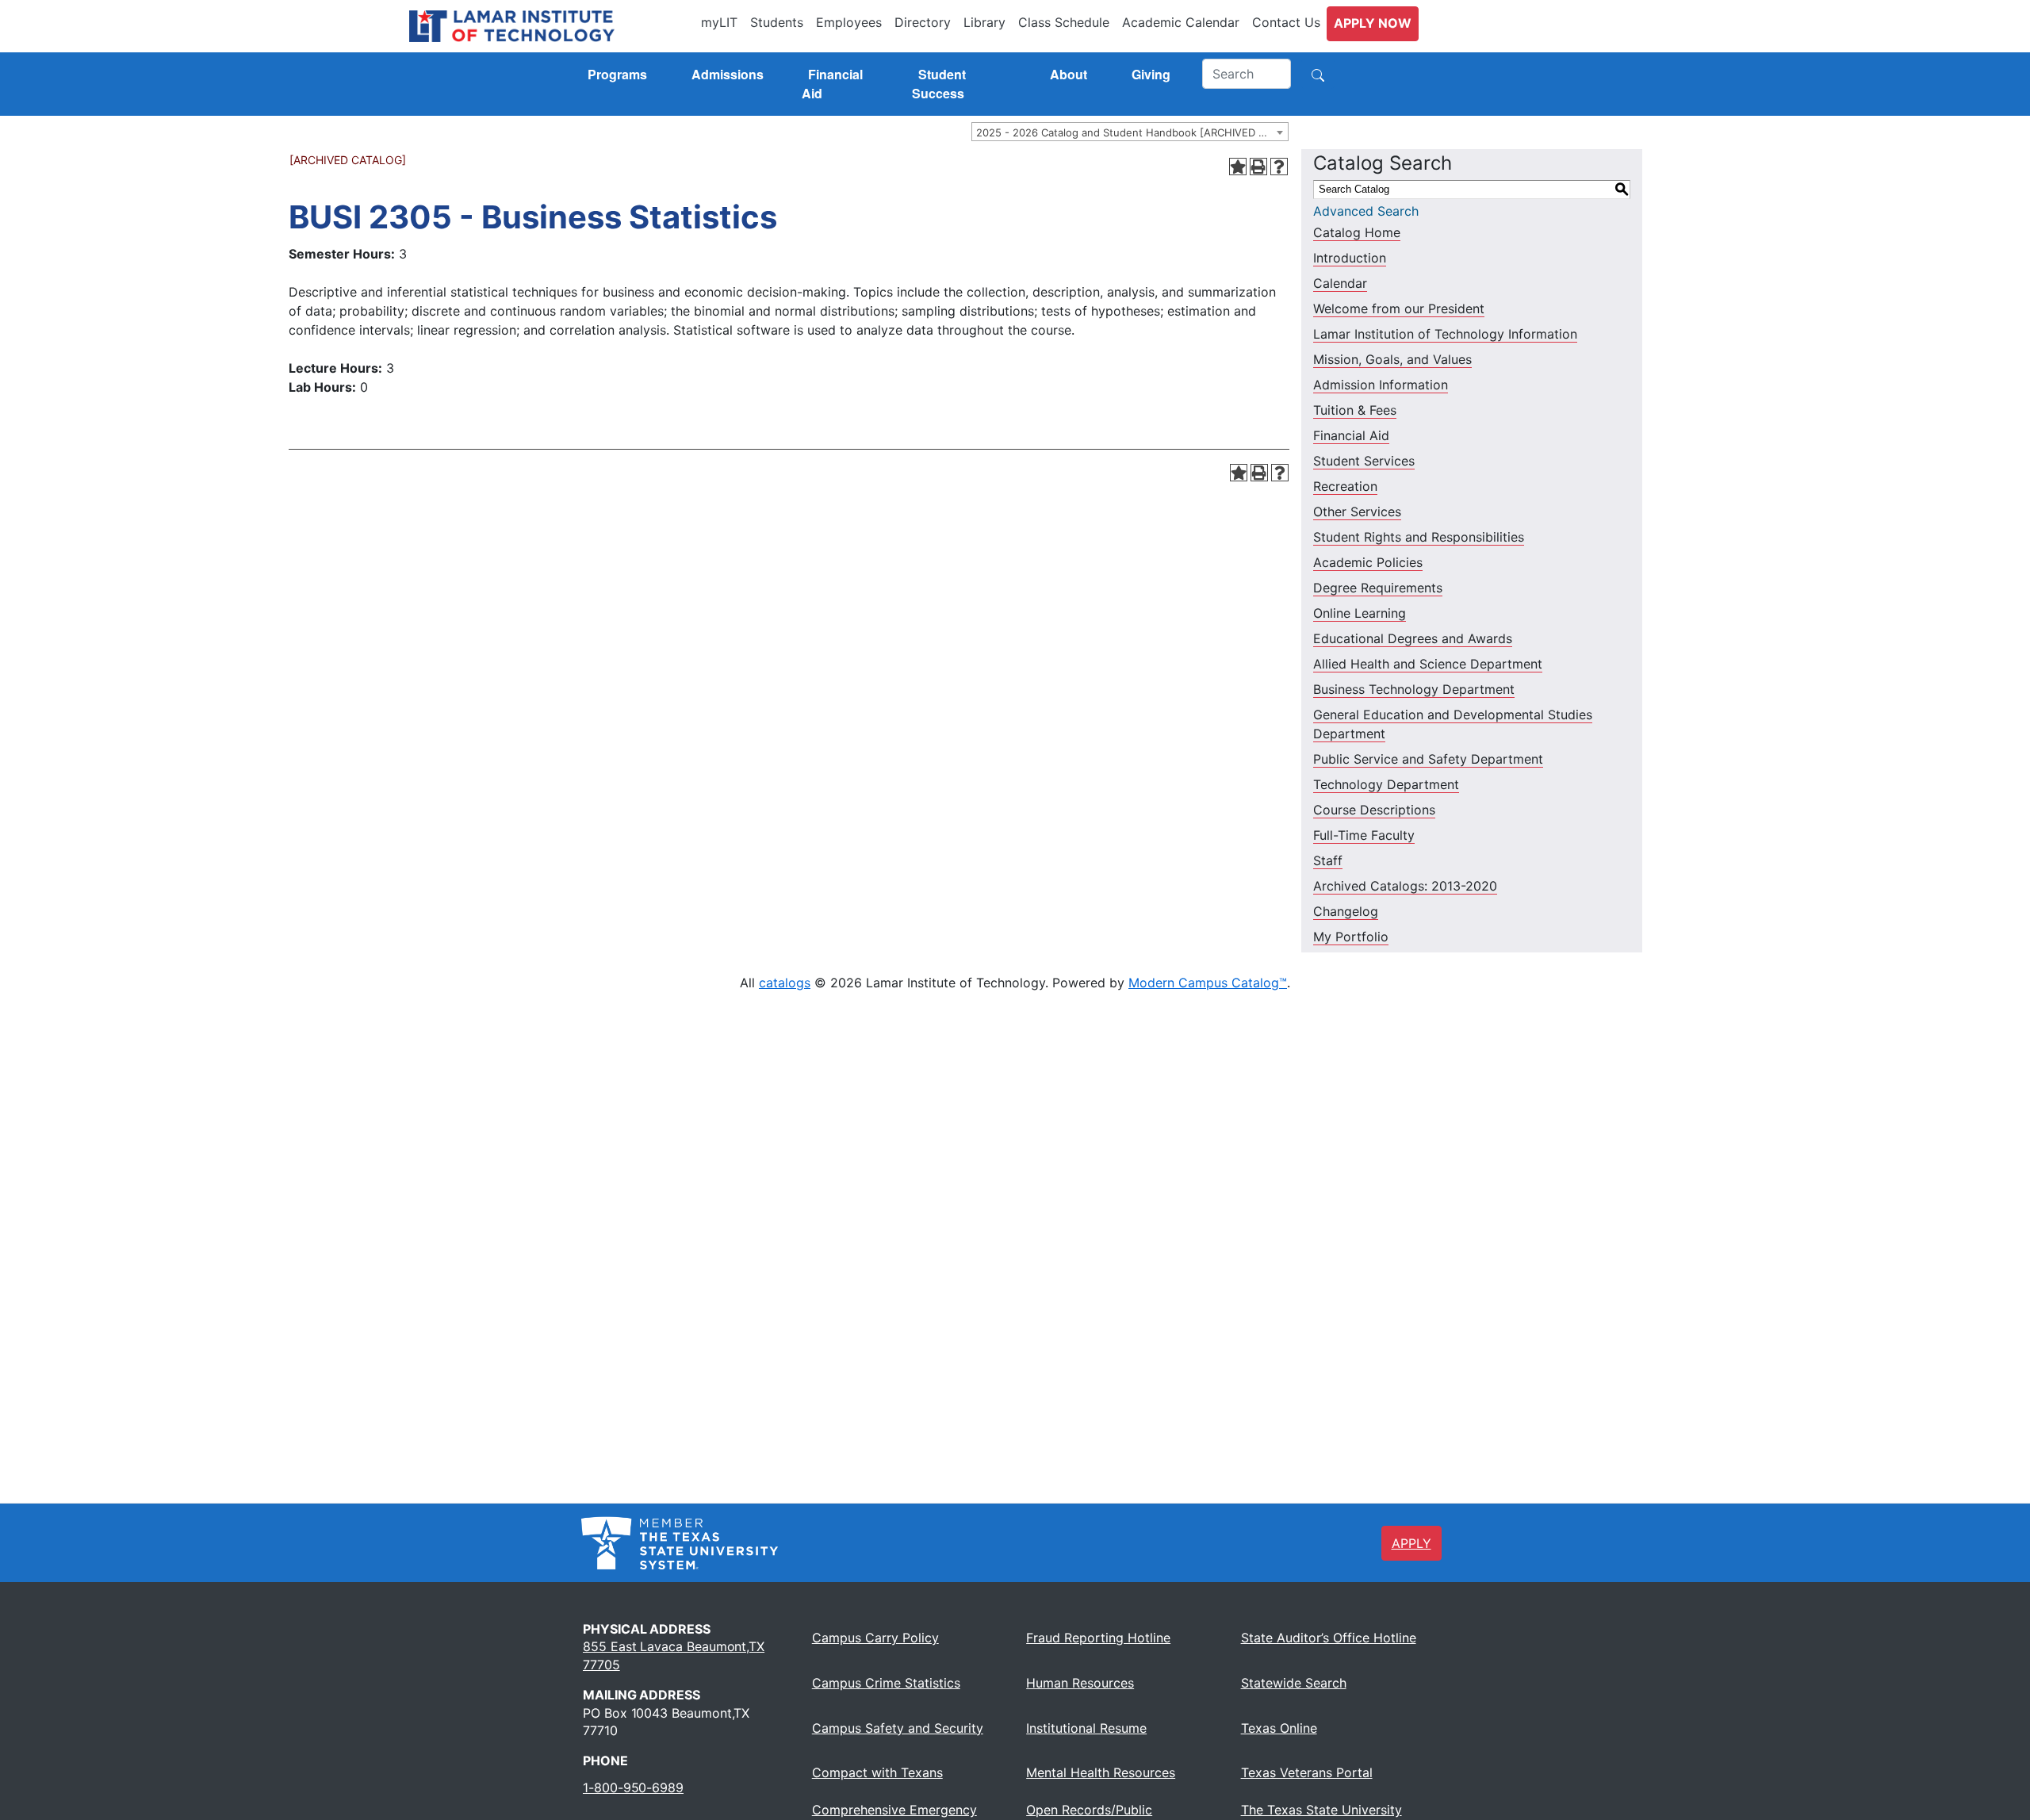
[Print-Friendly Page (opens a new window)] (1258, 167)
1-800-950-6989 (633, 1787)
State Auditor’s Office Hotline (1329, 1638)
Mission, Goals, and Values (1392, 359)
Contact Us (1286, 22)
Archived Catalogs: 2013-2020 (1405, 886)
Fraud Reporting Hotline (1098, 1638)
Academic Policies (1368, 562)
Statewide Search (1294, 1683)
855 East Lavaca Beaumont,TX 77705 (674, 1655)
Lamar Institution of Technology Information (1445, 334)
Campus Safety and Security (898, 1728)
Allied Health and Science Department (1428, 664)
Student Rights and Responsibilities (1419, 537)
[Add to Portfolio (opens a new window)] (1238, 167)
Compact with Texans (877, 1772)
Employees (849, 22)
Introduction (1350, 258)
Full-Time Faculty (1364, 835)
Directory (923, 22)
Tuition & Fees (1355, 410)
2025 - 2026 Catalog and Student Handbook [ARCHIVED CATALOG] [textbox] (1132, 132)
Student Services (1364, 461)
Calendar (1340, 283)
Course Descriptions (1374, 810)
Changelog (1346, 911)
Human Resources (1080, 1683)
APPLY (1411, 1543)
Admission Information (1381, 385)
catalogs (785, 983)
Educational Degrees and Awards (1413, 638)
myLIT (719, 22)
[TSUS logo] (680, 1542)
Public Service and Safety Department (1428, 759)
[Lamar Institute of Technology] (552, 26)
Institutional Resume (1086, 1728)
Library (984, 22)
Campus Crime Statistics (886, 1683)
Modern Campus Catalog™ (1208, 983)
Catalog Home (1357, 232)
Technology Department (1386, 784)
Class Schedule (1064, 22)
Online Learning (1360, 613)
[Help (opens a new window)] (1279, 167)
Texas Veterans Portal (1307, 1772)
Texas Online (1279, 1728)
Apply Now (1373, 23)
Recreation (1345, 486)
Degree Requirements (1378, 588)
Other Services (1357, 512)
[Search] (1318, 74)
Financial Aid (1351, 435)
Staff (1328, 860)
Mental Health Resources (1101, 1772)
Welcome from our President (1399, 308)
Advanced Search (1366, 211)
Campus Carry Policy (875, 1638)
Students (777, 22)
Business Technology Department (1414, 689)
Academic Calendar (1181, 22)
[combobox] (1130, 132)
